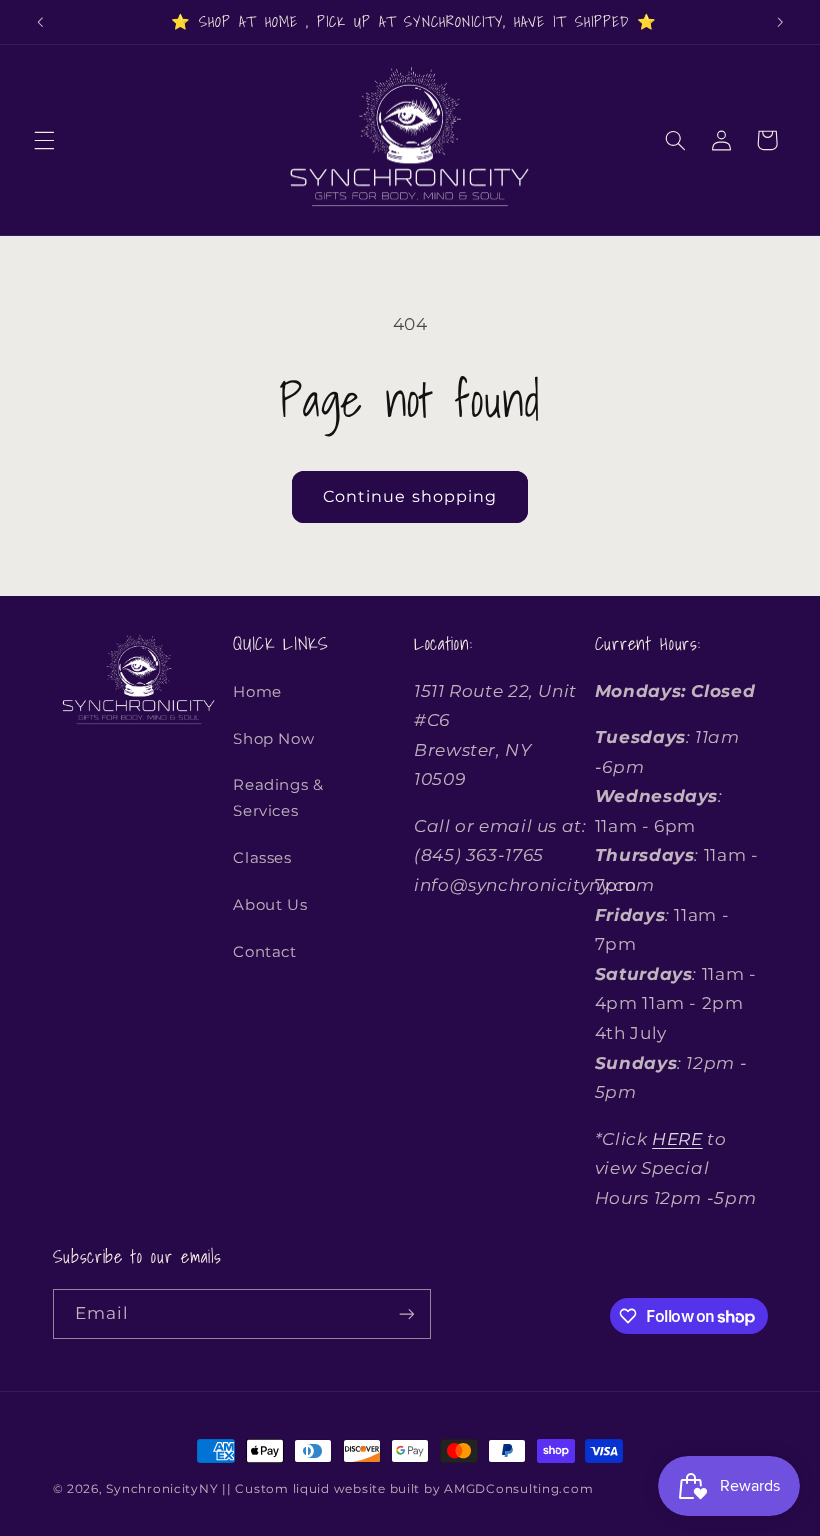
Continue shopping (410, 496)
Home (257, 692)
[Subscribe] (406, 1313)
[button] (44, 140)
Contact (264, 952)
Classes (262, 858)
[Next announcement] (780, 22)
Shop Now (273, 739)
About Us (270, 905)
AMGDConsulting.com (518, 1489)
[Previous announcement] (40, 22)
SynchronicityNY (162, 1489)
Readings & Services (278, 798)
